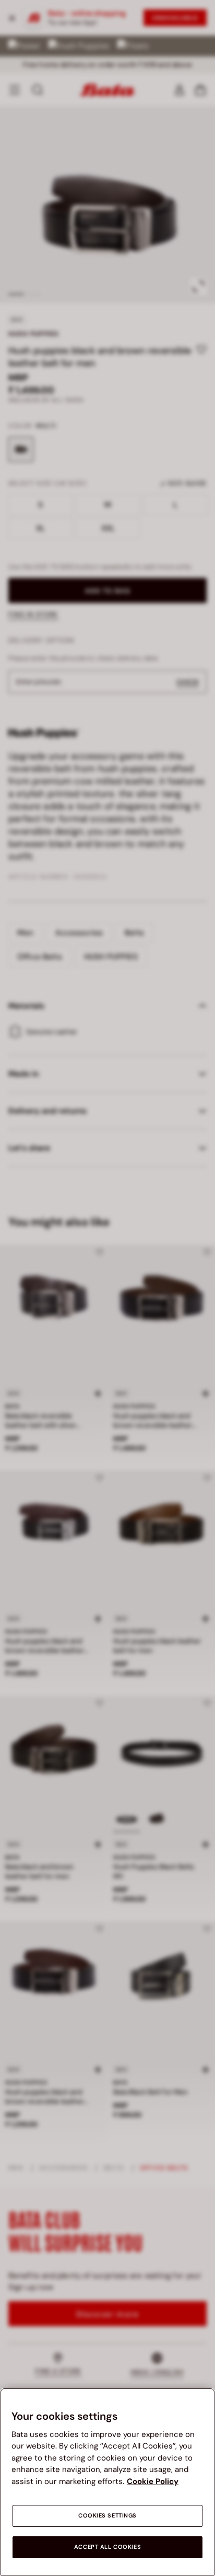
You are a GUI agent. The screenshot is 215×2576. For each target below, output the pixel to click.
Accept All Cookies (107, 2547)
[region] (107, 2482)
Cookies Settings (107, 2516)
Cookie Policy (153, 2481)
